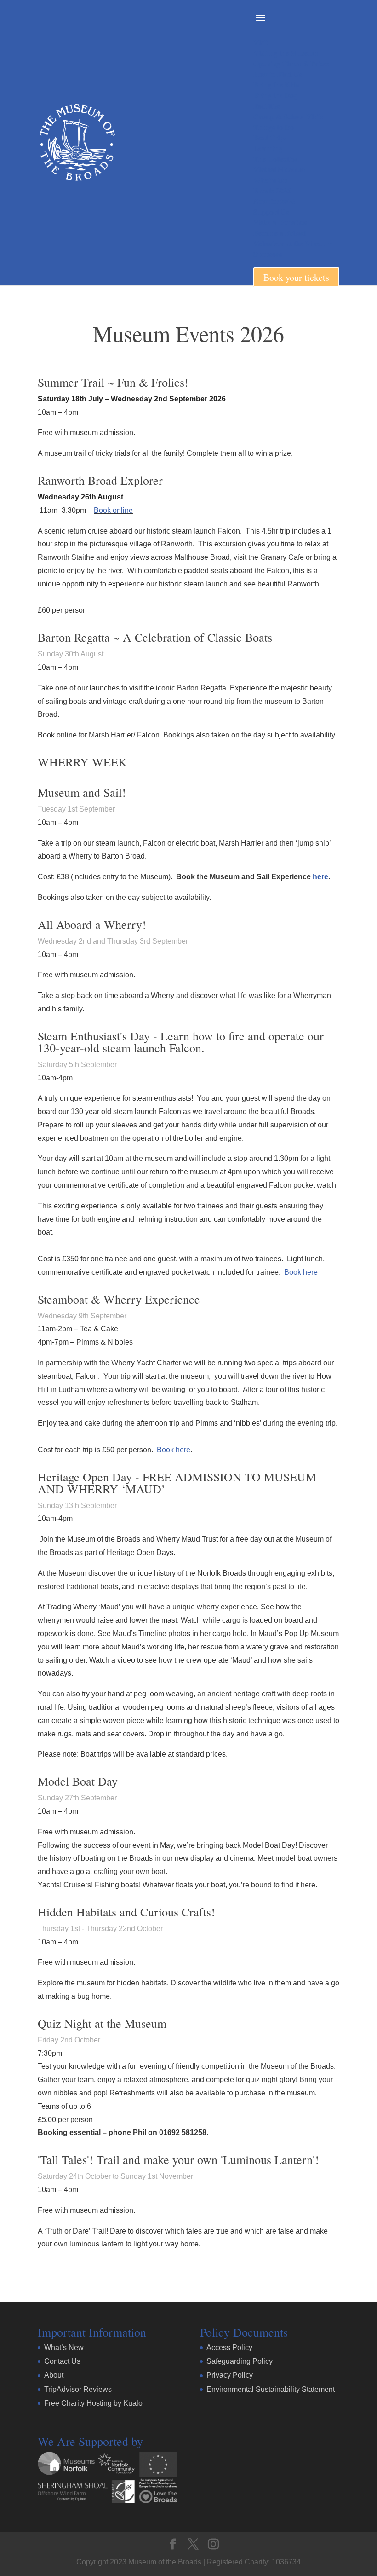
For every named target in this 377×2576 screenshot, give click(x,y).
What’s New (64, 2347)
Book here (301, 1272)
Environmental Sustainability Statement (271, 2389)
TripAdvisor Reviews (78, 2389)
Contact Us (62, 2361)
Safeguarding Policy (240, 2361)
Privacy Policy (230, 2375)
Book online (113, 510)
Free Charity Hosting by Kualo (93, 2403)
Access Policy (229, 2347)
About (54, 2375)
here (320, 877)
